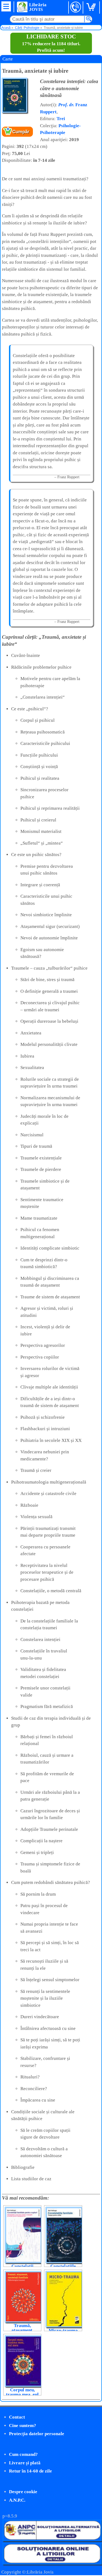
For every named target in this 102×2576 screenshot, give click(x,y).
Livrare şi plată (25, 2463)
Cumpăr (21, 132)
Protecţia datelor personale (37, 2434)
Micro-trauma (63, 2330)
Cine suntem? (23, 2426)
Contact (17, 2417)
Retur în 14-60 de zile (30, 2471)
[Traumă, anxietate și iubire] (15, 112)
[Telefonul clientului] (76, 7)
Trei (61, 119)
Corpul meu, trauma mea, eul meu (22, 2394)
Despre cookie (23, 2492)
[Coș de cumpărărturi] (92, 7)
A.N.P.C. (17, 2500)
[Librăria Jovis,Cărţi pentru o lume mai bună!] (22, 7)
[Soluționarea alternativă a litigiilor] (52, 2540)
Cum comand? (23, 2454)
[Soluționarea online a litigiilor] (52, 2563)
